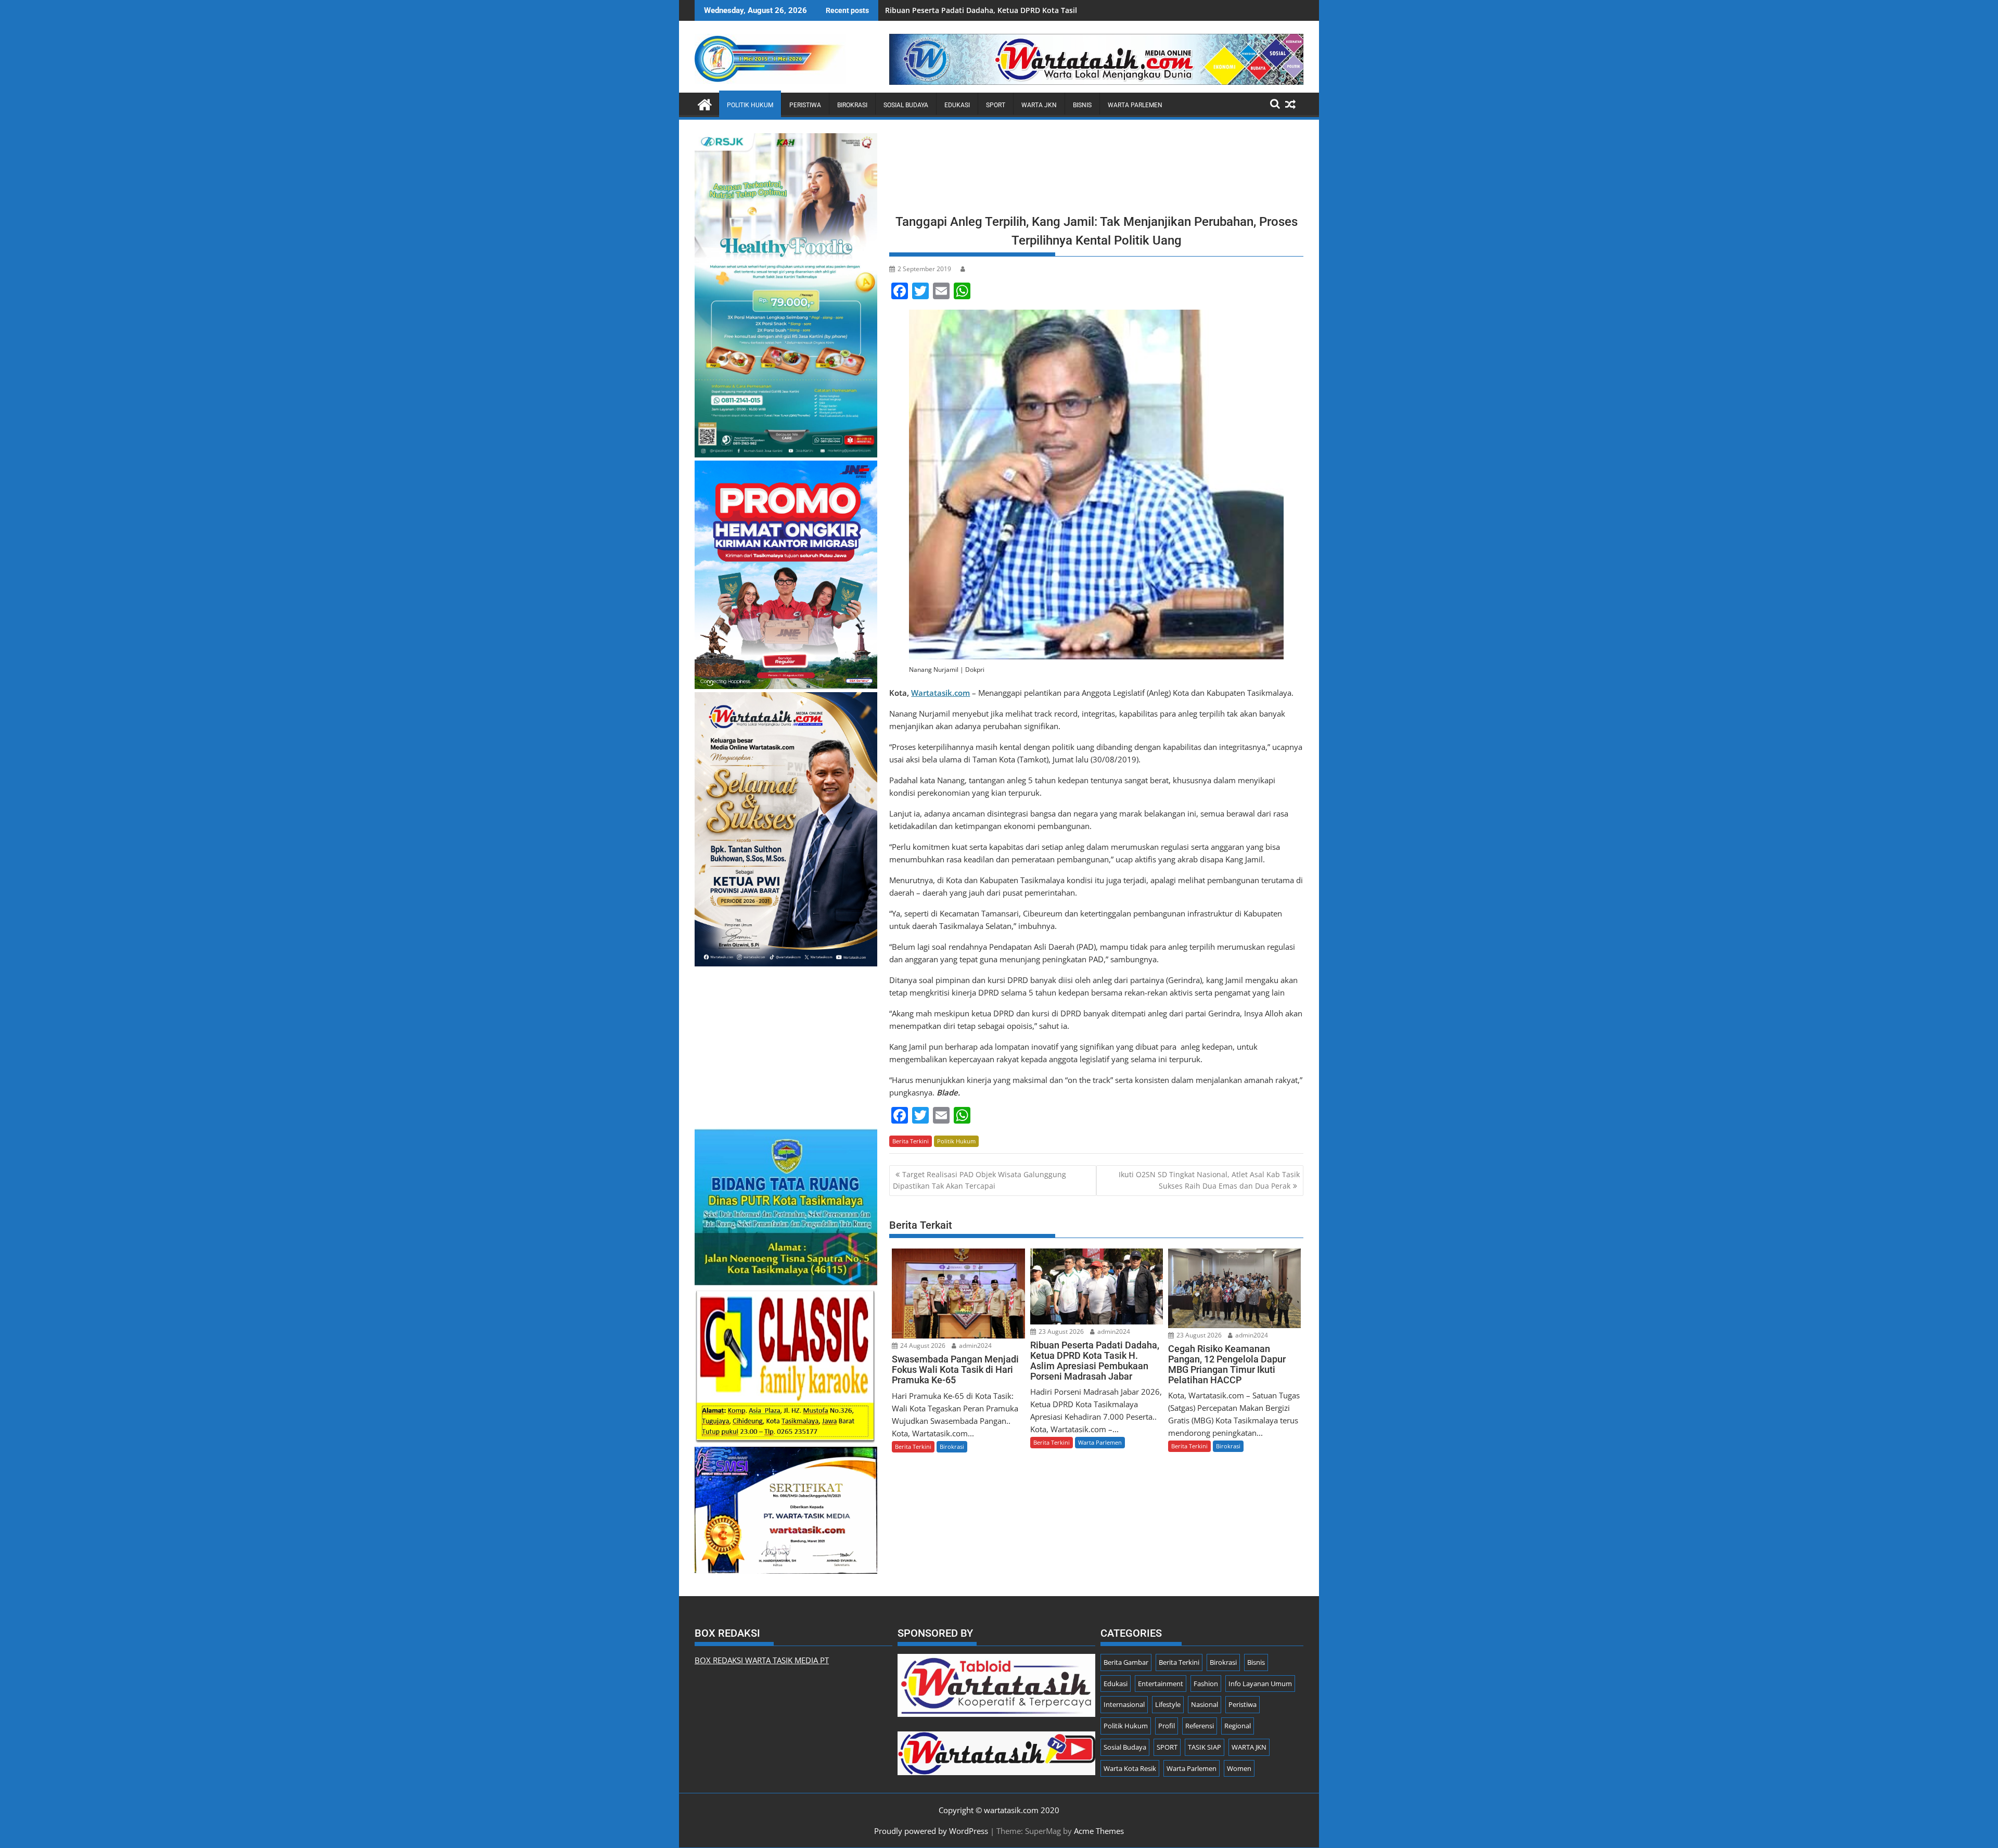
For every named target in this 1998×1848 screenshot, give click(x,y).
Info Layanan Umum (1260, 1684)
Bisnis (1082, 105)
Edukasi (957, 105)
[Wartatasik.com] (705, 103)
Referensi (1200, 1726)
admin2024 (975, 1346)
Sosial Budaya (906, 105)
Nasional (1205, 1704)
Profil (1167, 1726)
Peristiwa (805, 105)
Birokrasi (852, 105)
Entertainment (1161, 1684)
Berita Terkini (911, 1141)
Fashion (1206, 1684)
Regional (1238, 1726)
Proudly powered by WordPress (931, 1831)
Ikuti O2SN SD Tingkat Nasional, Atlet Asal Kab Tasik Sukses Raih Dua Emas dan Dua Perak (1209, 1180)
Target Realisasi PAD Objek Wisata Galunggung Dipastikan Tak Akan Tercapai (979, 1180)
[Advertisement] (1096, 170)
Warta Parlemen (1135, 105)
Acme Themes (1099, 1831)
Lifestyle (1168, 1704)
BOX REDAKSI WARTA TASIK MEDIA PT (762, 1660)
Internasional (1124, 1704)
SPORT (996, 105)
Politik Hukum (750, 105)
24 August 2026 (922, 1346)
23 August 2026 (1060, 1331)
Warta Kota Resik (1130, 1768)
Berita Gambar (1126, 1662)
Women (1239, 1768)
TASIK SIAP (1205, 1747)
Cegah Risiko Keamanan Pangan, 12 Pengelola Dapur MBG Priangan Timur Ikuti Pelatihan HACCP (1056, 10)
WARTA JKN (1039, 105)
